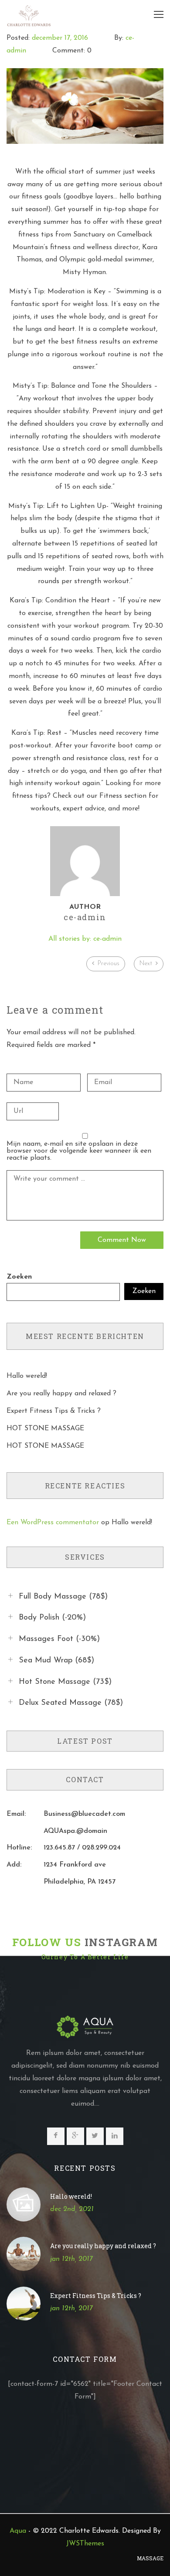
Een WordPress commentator (53, 1523)
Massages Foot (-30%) (59, 1639)
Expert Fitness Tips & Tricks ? (54, 1411)
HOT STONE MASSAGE (45, 1429)
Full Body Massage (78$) (63, 1596)
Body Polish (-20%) (52, 1618)
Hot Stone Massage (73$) (65, 1682)
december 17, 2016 (60, 38)
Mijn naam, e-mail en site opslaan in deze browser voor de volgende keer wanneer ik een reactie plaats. (79, 1151)
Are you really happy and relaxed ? (61, 1394)
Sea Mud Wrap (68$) (56, 1661)
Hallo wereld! (27, 1376)
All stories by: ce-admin (85, 939)
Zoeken (19, 1277)
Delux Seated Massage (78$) (71, 1703)
